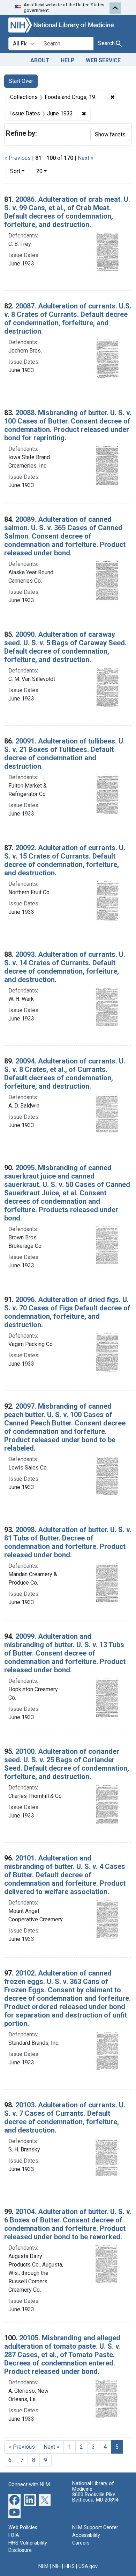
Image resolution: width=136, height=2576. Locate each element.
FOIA (14, 2535)
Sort (15, 171)
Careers (81, 2543)
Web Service (103, 60)
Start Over (21, 81)
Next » (86, 158)
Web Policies (23, 2528)
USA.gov (88, 2566)
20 (44, 171)
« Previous (18, 158)
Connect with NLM (29, 2485)
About (40, 60)
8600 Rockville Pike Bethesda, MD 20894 (95, 2497)
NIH (56, 2566)
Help (68, 60)
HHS (70, 2566)
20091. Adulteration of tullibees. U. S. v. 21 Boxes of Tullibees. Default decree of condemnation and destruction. (65, 754)
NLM (43, 2566)
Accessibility (86, 2535)
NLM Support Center (95, 2528)
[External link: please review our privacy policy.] (14, 2500)
